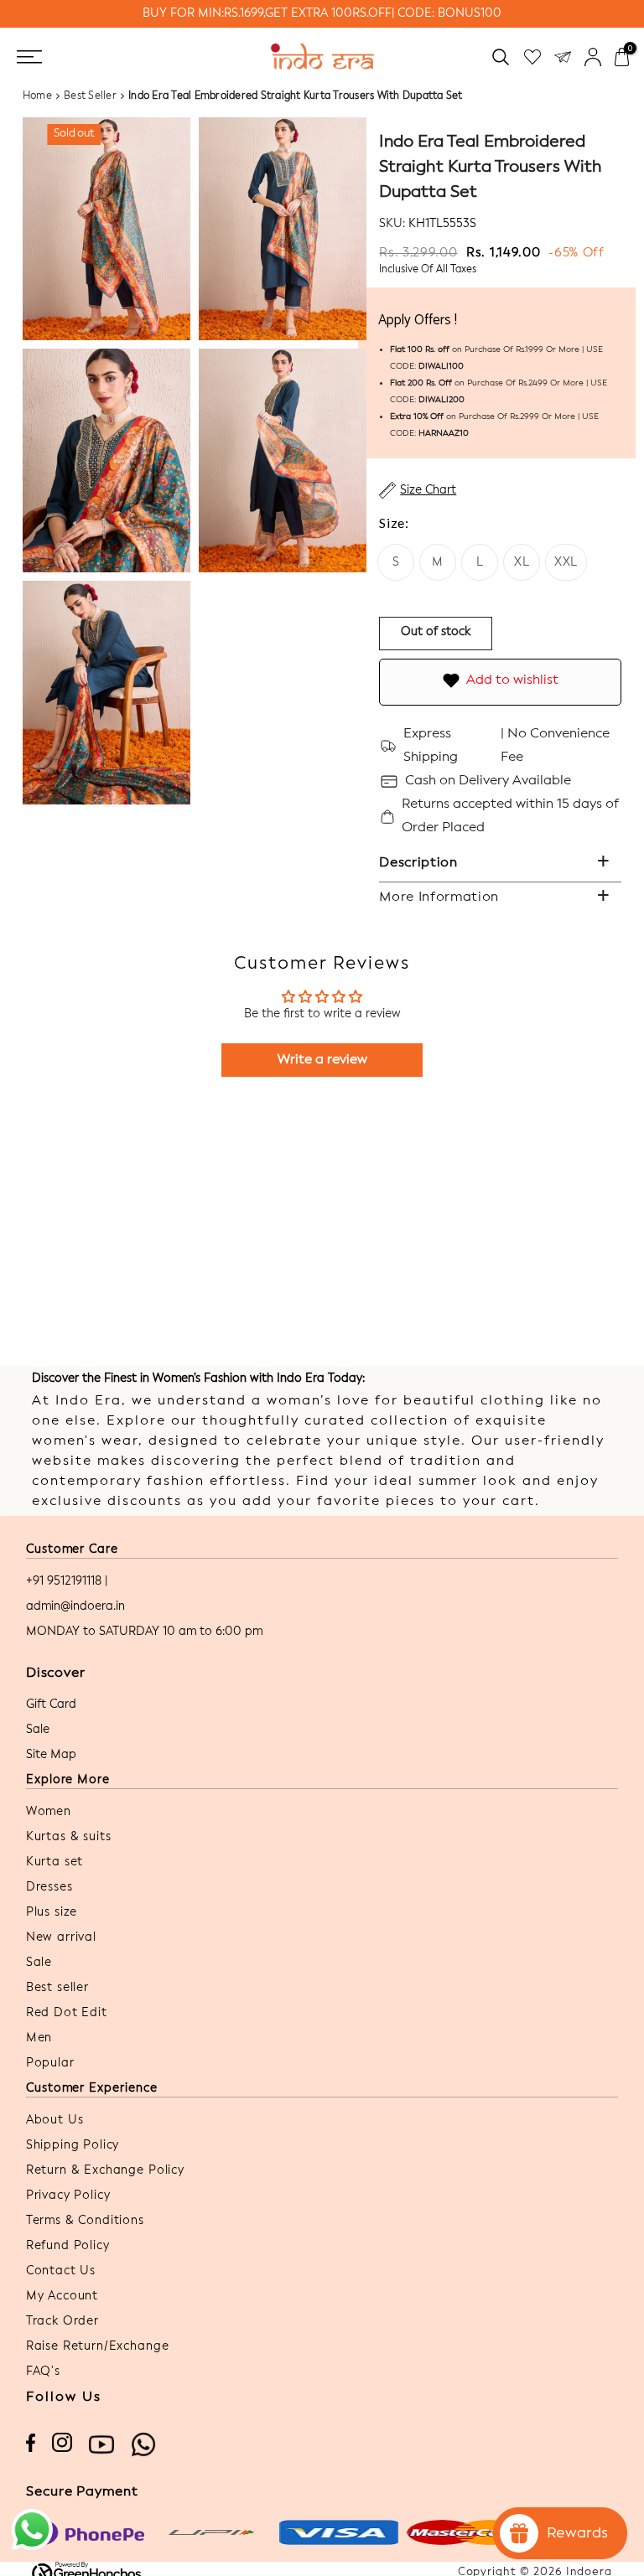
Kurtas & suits (69, 1837)
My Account (62, 2296)
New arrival (61, 1937)
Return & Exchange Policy (105, 2170)
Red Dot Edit (67, 2013)
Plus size (52, 1912)
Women (49, 1812)
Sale (38, 1730)
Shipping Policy (73, 2145)
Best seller (57, 1988)
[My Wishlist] (532, 57)
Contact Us (61, 2271)
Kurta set (55, 1862)
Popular (50, 2063)
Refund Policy (68, 2246)
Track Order (62, 2321)
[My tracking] (563, 57)
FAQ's (43, 2372)
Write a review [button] (322, 1060)
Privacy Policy (68, 2196)
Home (37, 96)
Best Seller (90, 96)
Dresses (49, 1887)
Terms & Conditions (85, 2221)
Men (39, 2038)
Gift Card (51, 1704)
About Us (55, 2120)
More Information (439, 897)
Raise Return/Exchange (98, 2346)
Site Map (51, 1755)
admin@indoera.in (75, 1606)
